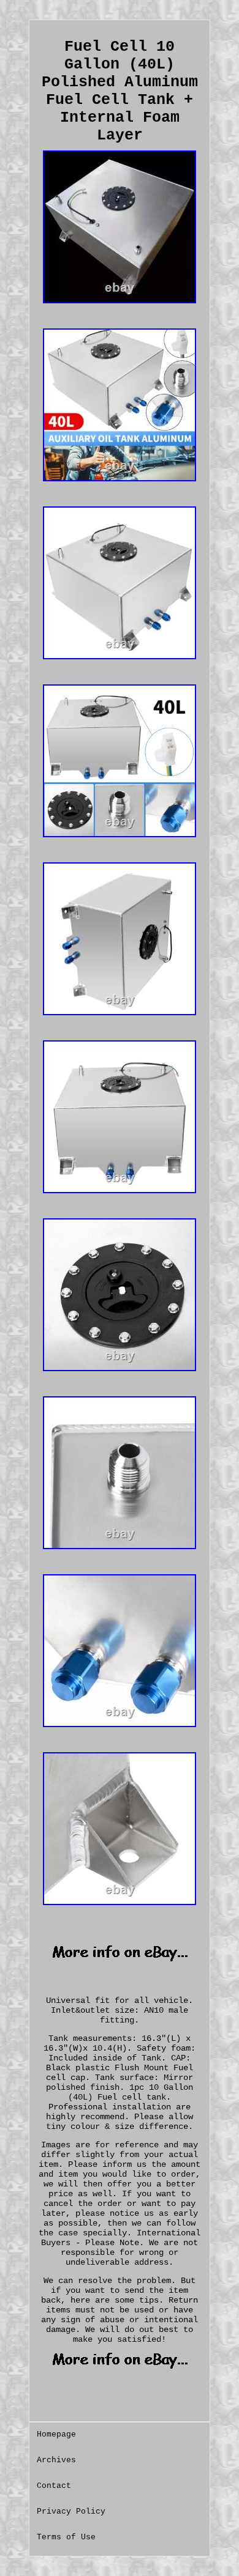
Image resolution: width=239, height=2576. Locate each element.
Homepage (56, 2434)
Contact (54, 2486)
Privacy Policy (71, 2511)
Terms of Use (66, 2537)
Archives (56, 2460)
